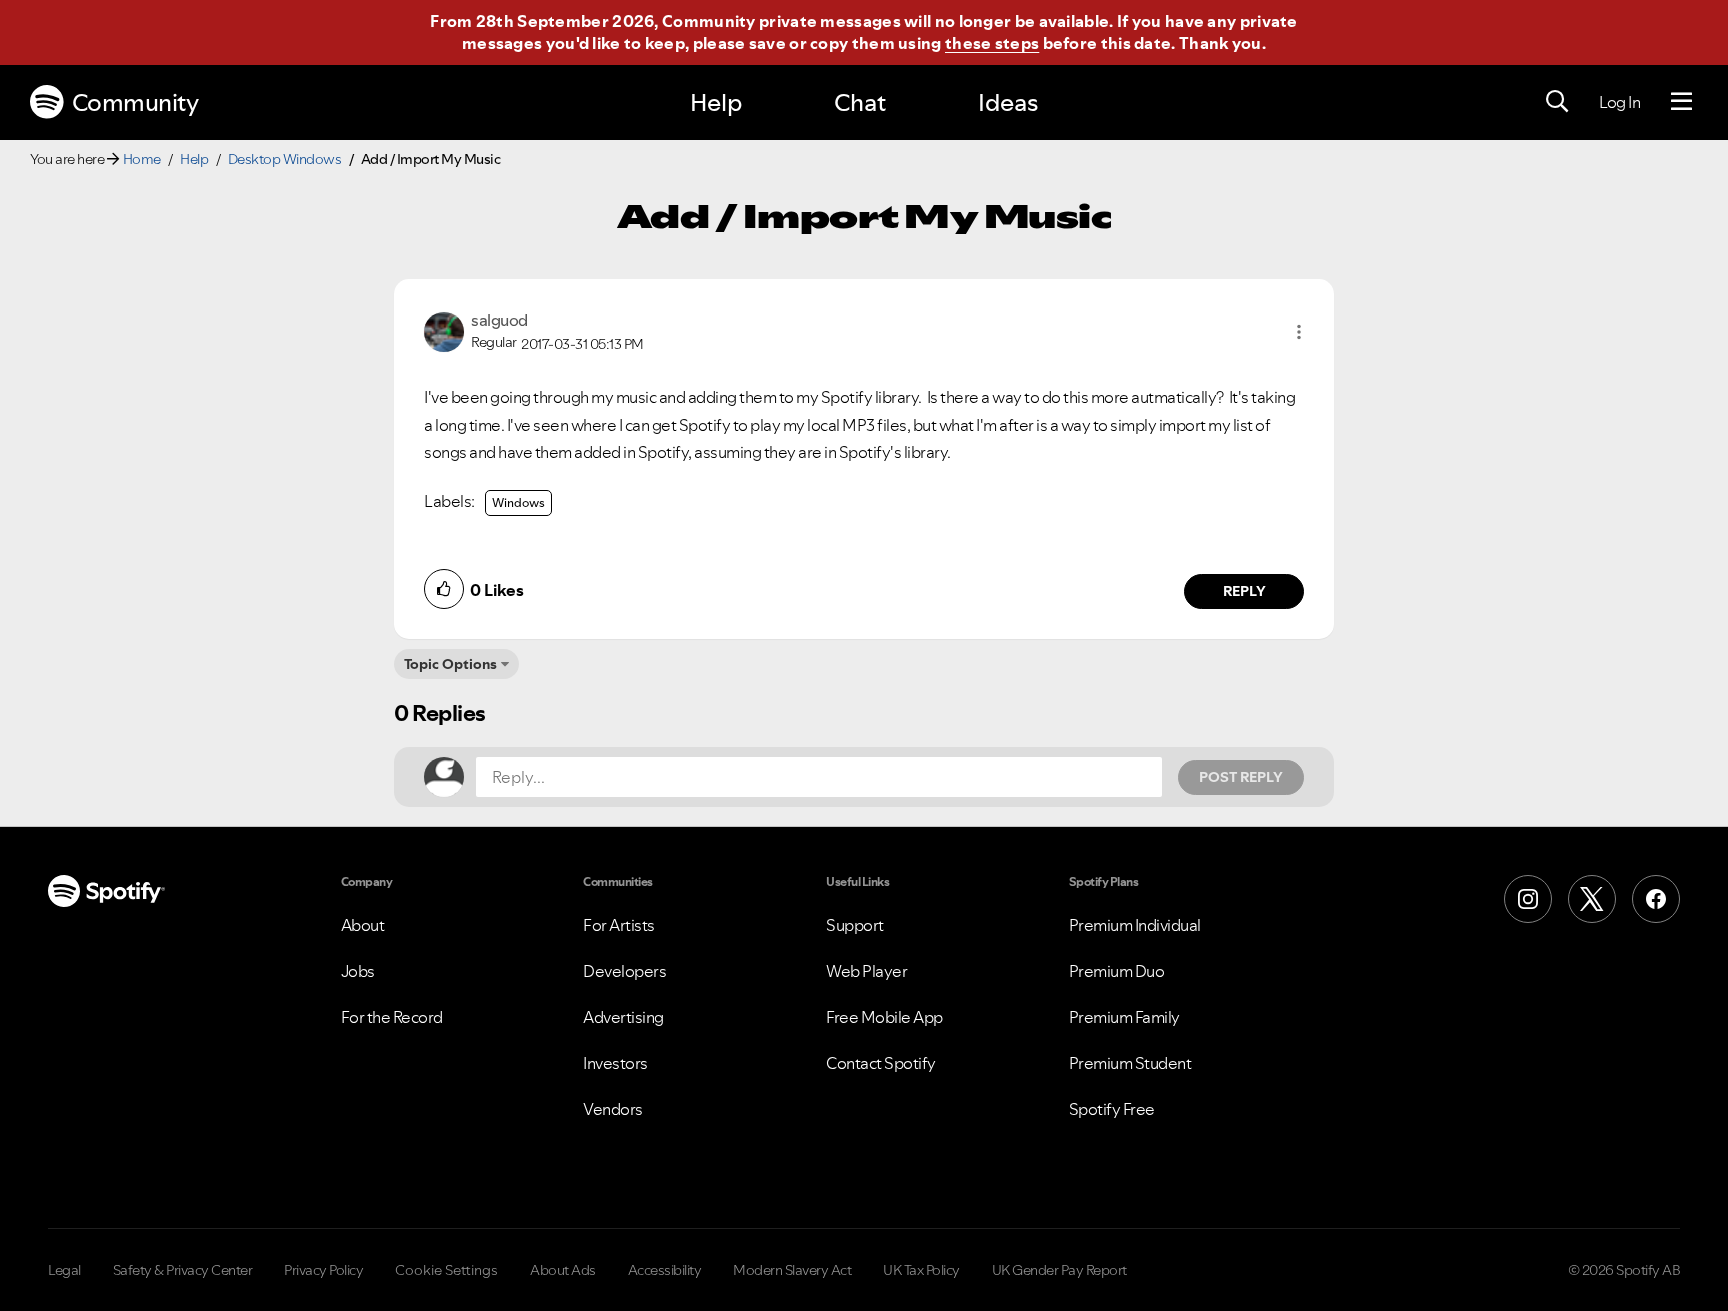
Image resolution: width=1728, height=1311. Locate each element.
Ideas (1008, 102)
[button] (1299, 332)
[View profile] (444, 330)
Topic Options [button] (450, 664)
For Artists (619, 925)
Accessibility (665, 1270)
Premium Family (1124, 1017)
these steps (992, 43)
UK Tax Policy (921, 1270)
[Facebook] (1656, 899)
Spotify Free (1112, 1109)
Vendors (613, 1109)
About (363, 925)
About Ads (563, 1270)
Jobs (358, 971)
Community (135, 102)
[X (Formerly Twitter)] (1592, 899)
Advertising (623, 1017)
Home (142, 159)
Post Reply (1241, 777)
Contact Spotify (881, 1063)
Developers (624, 971)
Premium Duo (1117, 971)
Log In (1619, 102)
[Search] (1557, 102)
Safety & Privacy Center (183, 1270)
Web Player (866, 971)
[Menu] (1681, 102)
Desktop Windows (285, 159)
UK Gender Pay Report (1059, 1270)
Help (716, 102)
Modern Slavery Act (792, 1270)
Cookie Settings (446, 1270)
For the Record (392, 1017)
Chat (860, 102)
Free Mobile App (884, 1017)
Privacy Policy (323, 1270)
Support (855, 925)
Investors (615, 1063)
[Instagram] (1528, 899)
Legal (64, 1270)
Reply (1244, 591)
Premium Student (1130, 1063)
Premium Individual (1135, 925)
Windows (518, 502)
